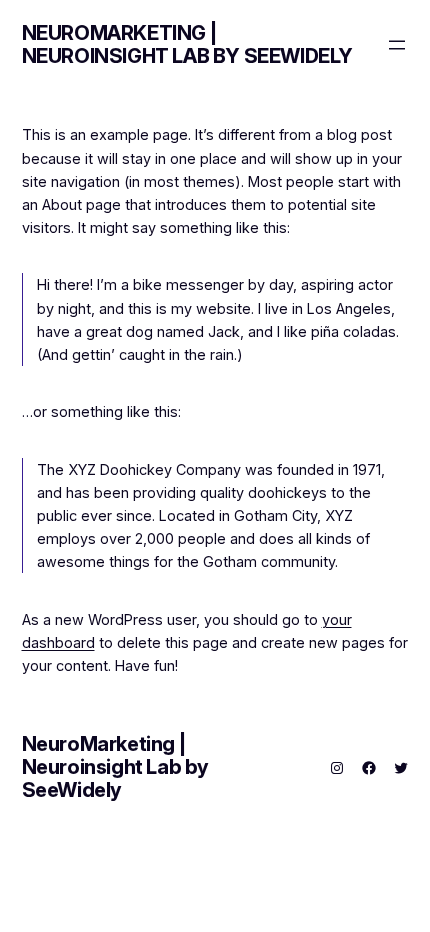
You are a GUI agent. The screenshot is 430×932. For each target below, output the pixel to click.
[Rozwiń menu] (397, 45)
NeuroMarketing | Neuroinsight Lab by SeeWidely (187, 44)
